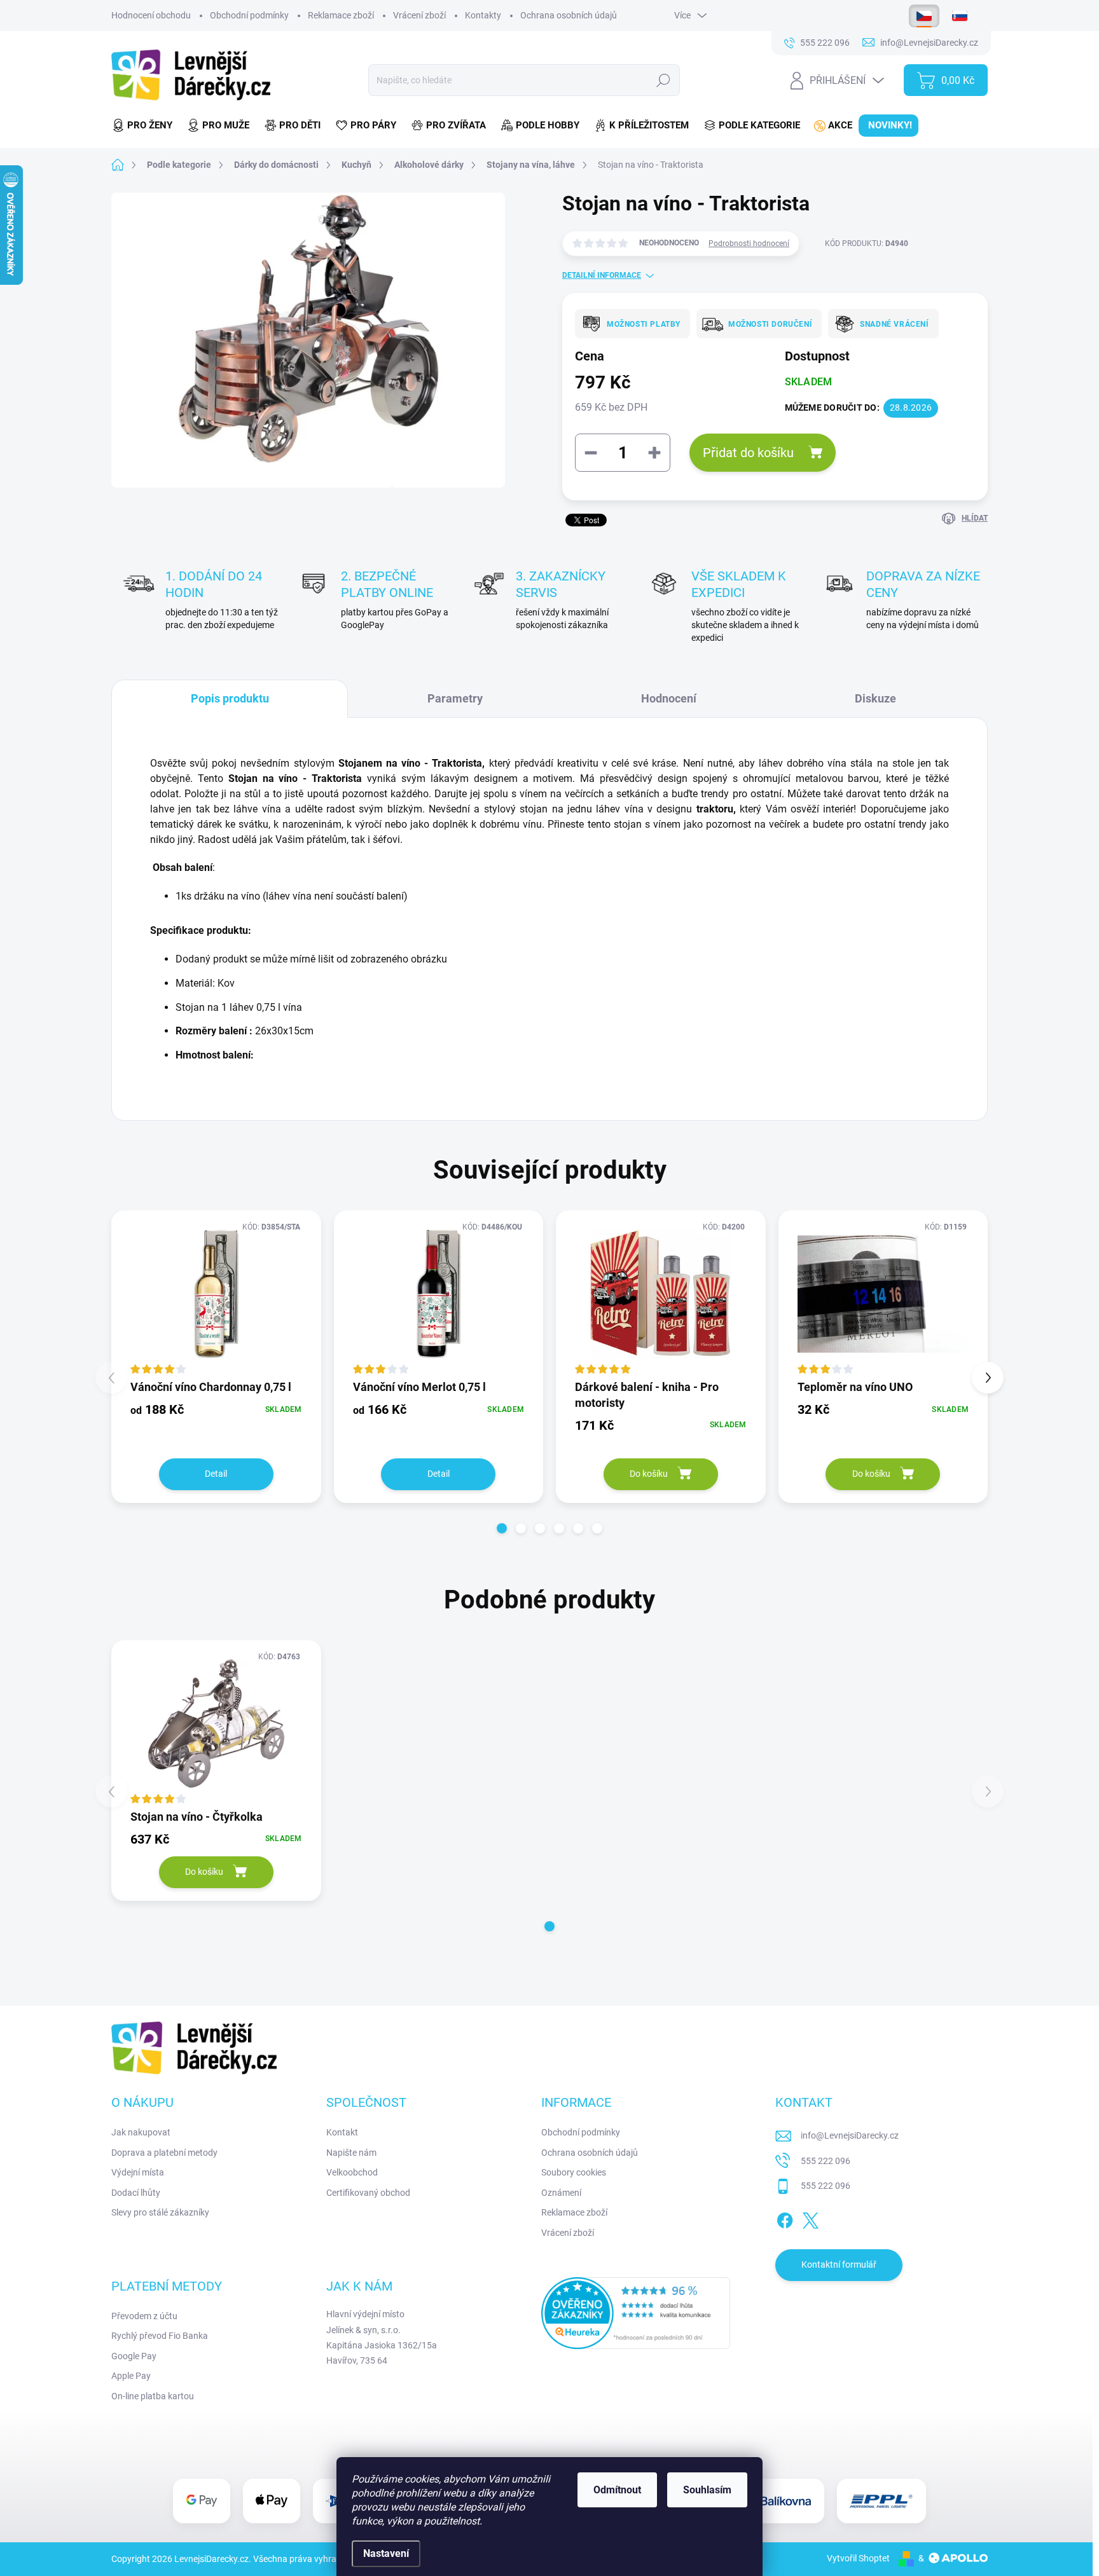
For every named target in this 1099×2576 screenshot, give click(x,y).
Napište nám (351, 2153)
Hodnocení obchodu (151, 15)
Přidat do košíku (748, 453)
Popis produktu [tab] (230, 698)
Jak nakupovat (141, 2132)
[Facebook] (785, 2218)
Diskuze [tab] (875, 698)
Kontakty (483, 15)
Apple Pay (131, 2376)
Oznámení (561, 2193)
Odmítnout (617, 2490)
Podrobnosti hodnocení (749, 243)
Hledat (663, 80)
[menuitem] (146, 126)
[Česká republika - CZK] (924, 16)
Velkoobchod (352, 2172)
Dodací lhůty (136, 2193)
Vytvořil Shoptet (858, 2558)
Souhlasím (707, 2490)
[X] (810, 2218)
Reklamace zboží (341, 15)
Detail (216, 1474)
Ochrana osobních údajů (569, 15)
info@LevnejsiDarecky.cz (850, 2135)
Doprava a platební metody (164, 2153)
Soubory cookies (574, 2172)
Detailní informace (602, 275)
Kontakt (342, 2132)
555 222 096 (826, 2161)
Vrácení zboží (419, 15)
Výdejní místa (138, 2172)
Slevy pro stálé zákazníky (160, 2212)
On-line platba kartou (153, 2396)
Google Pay (134, 2356)
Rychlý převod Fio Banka (160, 2336)
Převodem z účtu (144, 2316)
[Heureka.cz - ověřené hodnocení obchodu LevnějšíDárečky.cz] (636, 2313)
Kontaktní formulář (839, 2264)
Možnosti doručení (770, 324)
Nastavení (386, 2553)
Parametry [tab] (455, 698)
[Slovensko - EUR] (960, 16)
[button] (502, 1528)
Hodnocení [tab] (669, 698)
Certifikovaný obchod (368, 2193)
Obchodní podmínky (249, 15)
